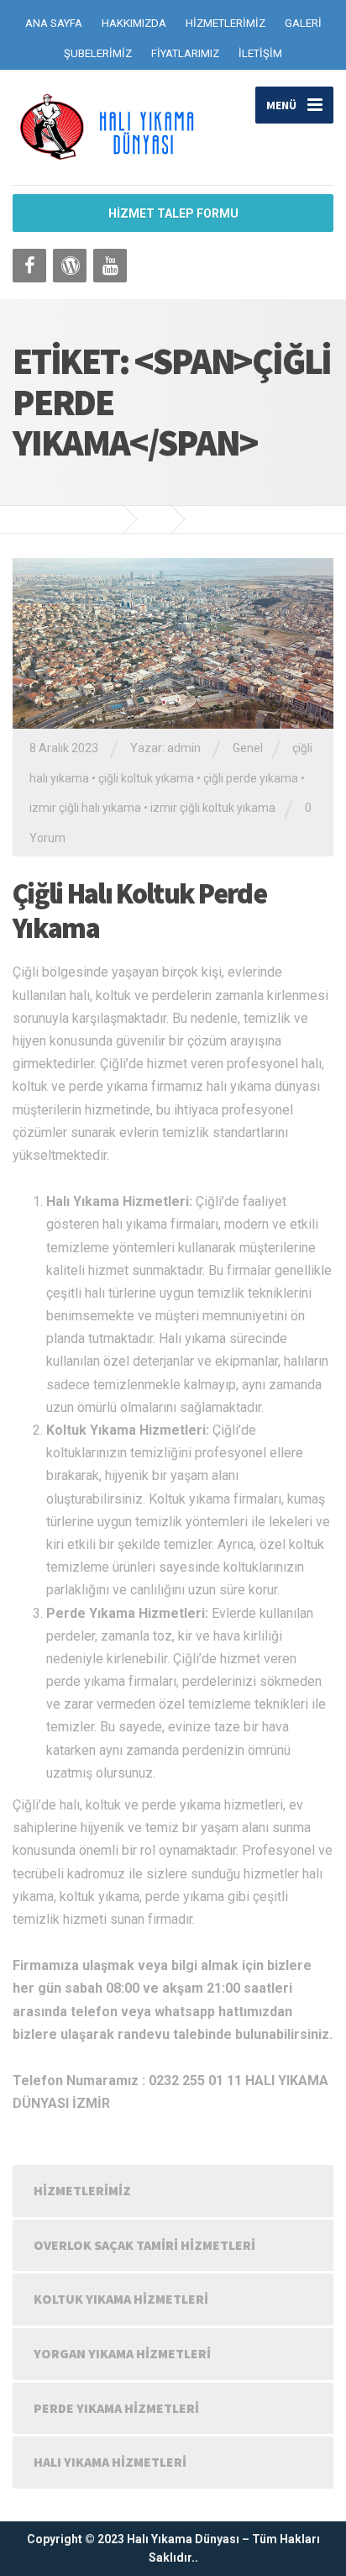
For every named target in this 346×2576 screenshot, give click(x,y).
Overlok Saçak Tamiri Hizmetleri (144, 2245)
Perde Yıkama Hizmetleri (116, 2408)
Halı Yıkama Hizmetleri (110, 2462)
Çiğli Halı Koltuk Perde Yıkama (139, 911)
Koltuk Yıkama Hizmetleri (121, 2299)
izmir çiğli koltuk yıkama (213, 808)
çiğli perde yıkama (251, 778)
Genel (248, 748)
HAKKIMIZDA (134, 23)
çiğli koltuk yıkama (146, 778)
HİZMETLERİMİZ (225, 23)
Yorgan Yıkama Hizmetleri (122, 2353)
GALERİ (303, 23)
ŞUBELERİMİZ (98, 53)
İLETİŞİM (260, 53)
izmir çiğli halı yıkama (85, 808)
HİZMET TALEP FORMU (173, 213)
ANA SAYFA (54, 23)
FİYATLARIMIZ (185, 53)
